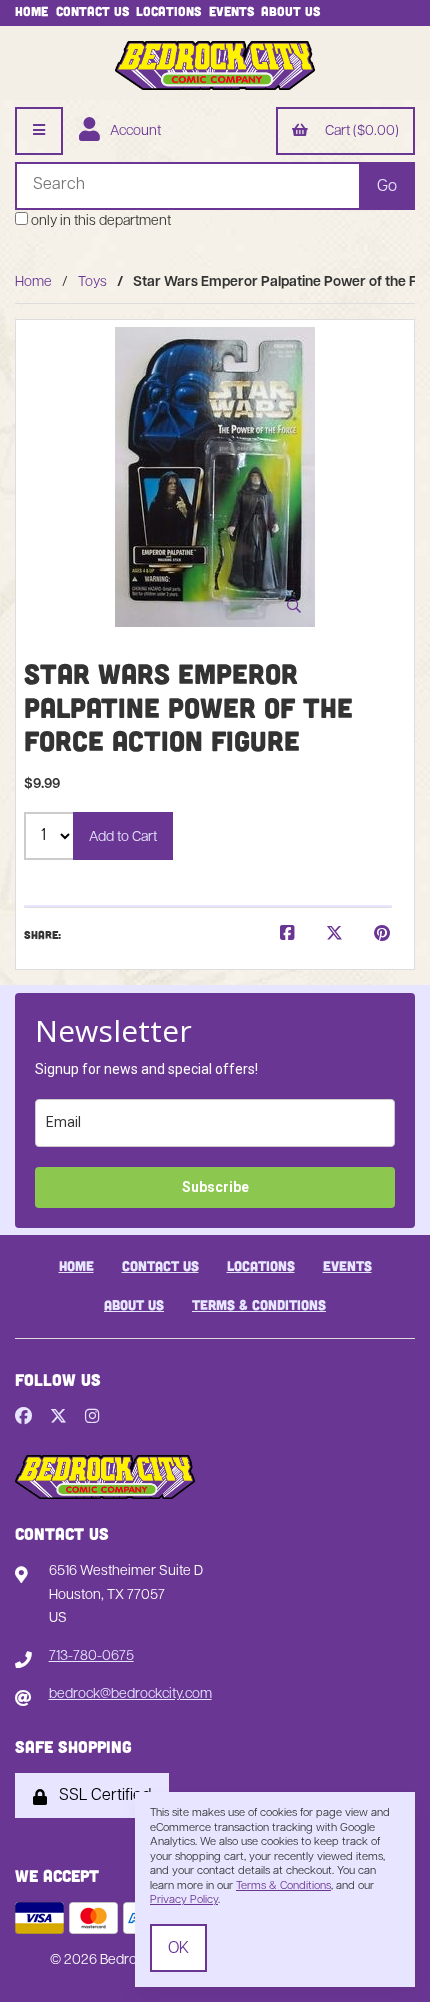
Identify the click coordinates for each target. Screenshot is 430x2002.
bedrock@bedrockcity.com (130, 1694)
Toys (92, 282)
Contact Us (92, 11)
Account (132, 131)
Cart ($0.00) (359, 131)
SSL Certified (101, 1796)
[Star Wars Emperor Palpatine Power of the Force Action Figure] (215, 477)
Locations (168, 11)
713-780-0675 (91, 1656)
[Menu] (39, 131)
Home (31, 11)
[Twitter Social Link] (58, 1418)
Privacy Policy (184, 1900)
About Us (290, 11)
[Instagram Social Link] (92, 1418)
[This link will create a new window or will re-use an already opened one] (287, 935)
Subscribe (215, 1187)
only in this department (99, 221)
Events (231, 11)
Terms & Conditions (259, 1304)
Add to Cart (123, 837)
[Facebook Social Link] (23, 1418)
